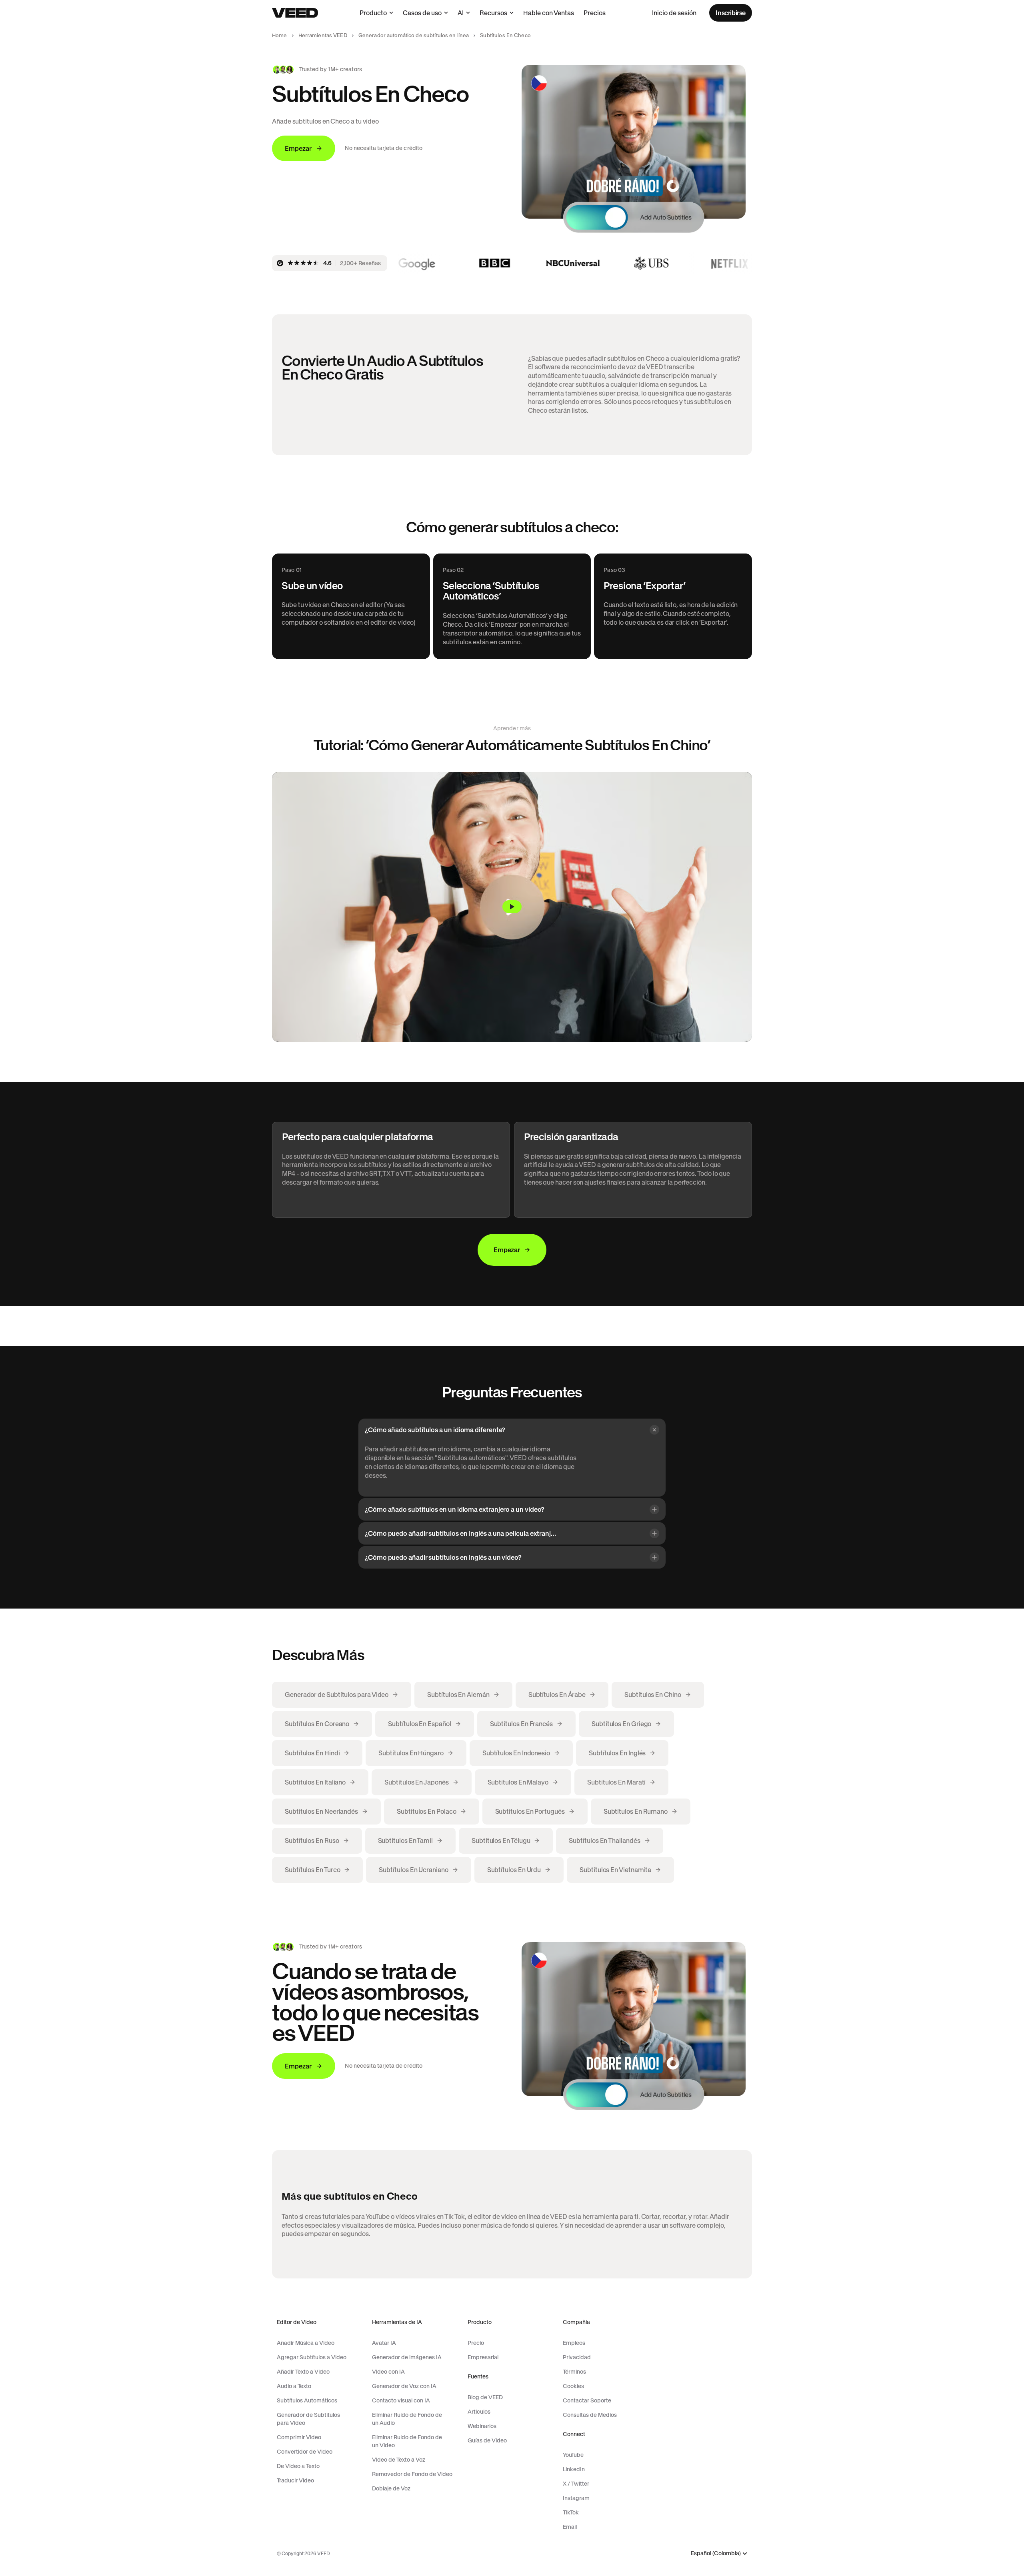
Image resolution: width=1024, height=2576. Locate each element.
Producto (373, 13)
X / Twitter (576, 2484)
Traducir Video (295, 2480)
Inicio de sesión (674, 13)
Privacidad (577, 2357)
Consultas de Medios (590, 2415)
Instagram (576, 2498)
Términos (574, 2372)
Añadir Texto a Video (303, 2372)
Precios (595, 13)
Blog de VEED (485, 2397)
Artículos (479, 2412)
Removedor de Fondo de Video (412, 2474)
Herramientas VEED (323, 35)
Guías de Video (487, 2440)
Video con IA (388, 2372)
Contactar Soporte (587, 2400)
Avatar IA (384, 2343)
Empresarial (483, 2357)
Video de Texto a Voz (399, 2460)
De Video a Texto (298, 2466)
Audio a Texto (294, 2386)
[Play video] (512, 907)
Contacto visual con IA (401, 2400)
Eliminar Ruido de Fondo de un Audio (407, 2419)
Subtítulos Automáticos (307, 2400)
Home (280, 35)
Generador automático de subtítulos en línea (414, 35)
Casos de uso (422, 13)
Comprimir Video (299, 2437)
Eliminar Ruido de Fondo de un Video (407, 2441)
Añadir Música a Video (306, 2343)
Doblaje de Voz (391, 2488)
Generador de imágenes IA (407, 2357)
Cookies (573, 2386)
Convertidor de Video (305, 2452)
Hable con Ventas (549, 13)
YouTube (573, 2455)
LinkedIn (574, 2469)
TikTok (571, 2512)
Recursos (493, 13)
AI (461, 13)
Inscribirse (731, 13)
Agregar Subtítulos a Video (312, 2357)
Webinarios (482, 2426)
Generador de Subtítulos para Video (308, 2419)
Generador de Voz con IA (404, 2386)
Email (570, 2527)
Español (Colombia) (716, 2553)
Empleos (574, 2343)
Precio (476, 2343)
